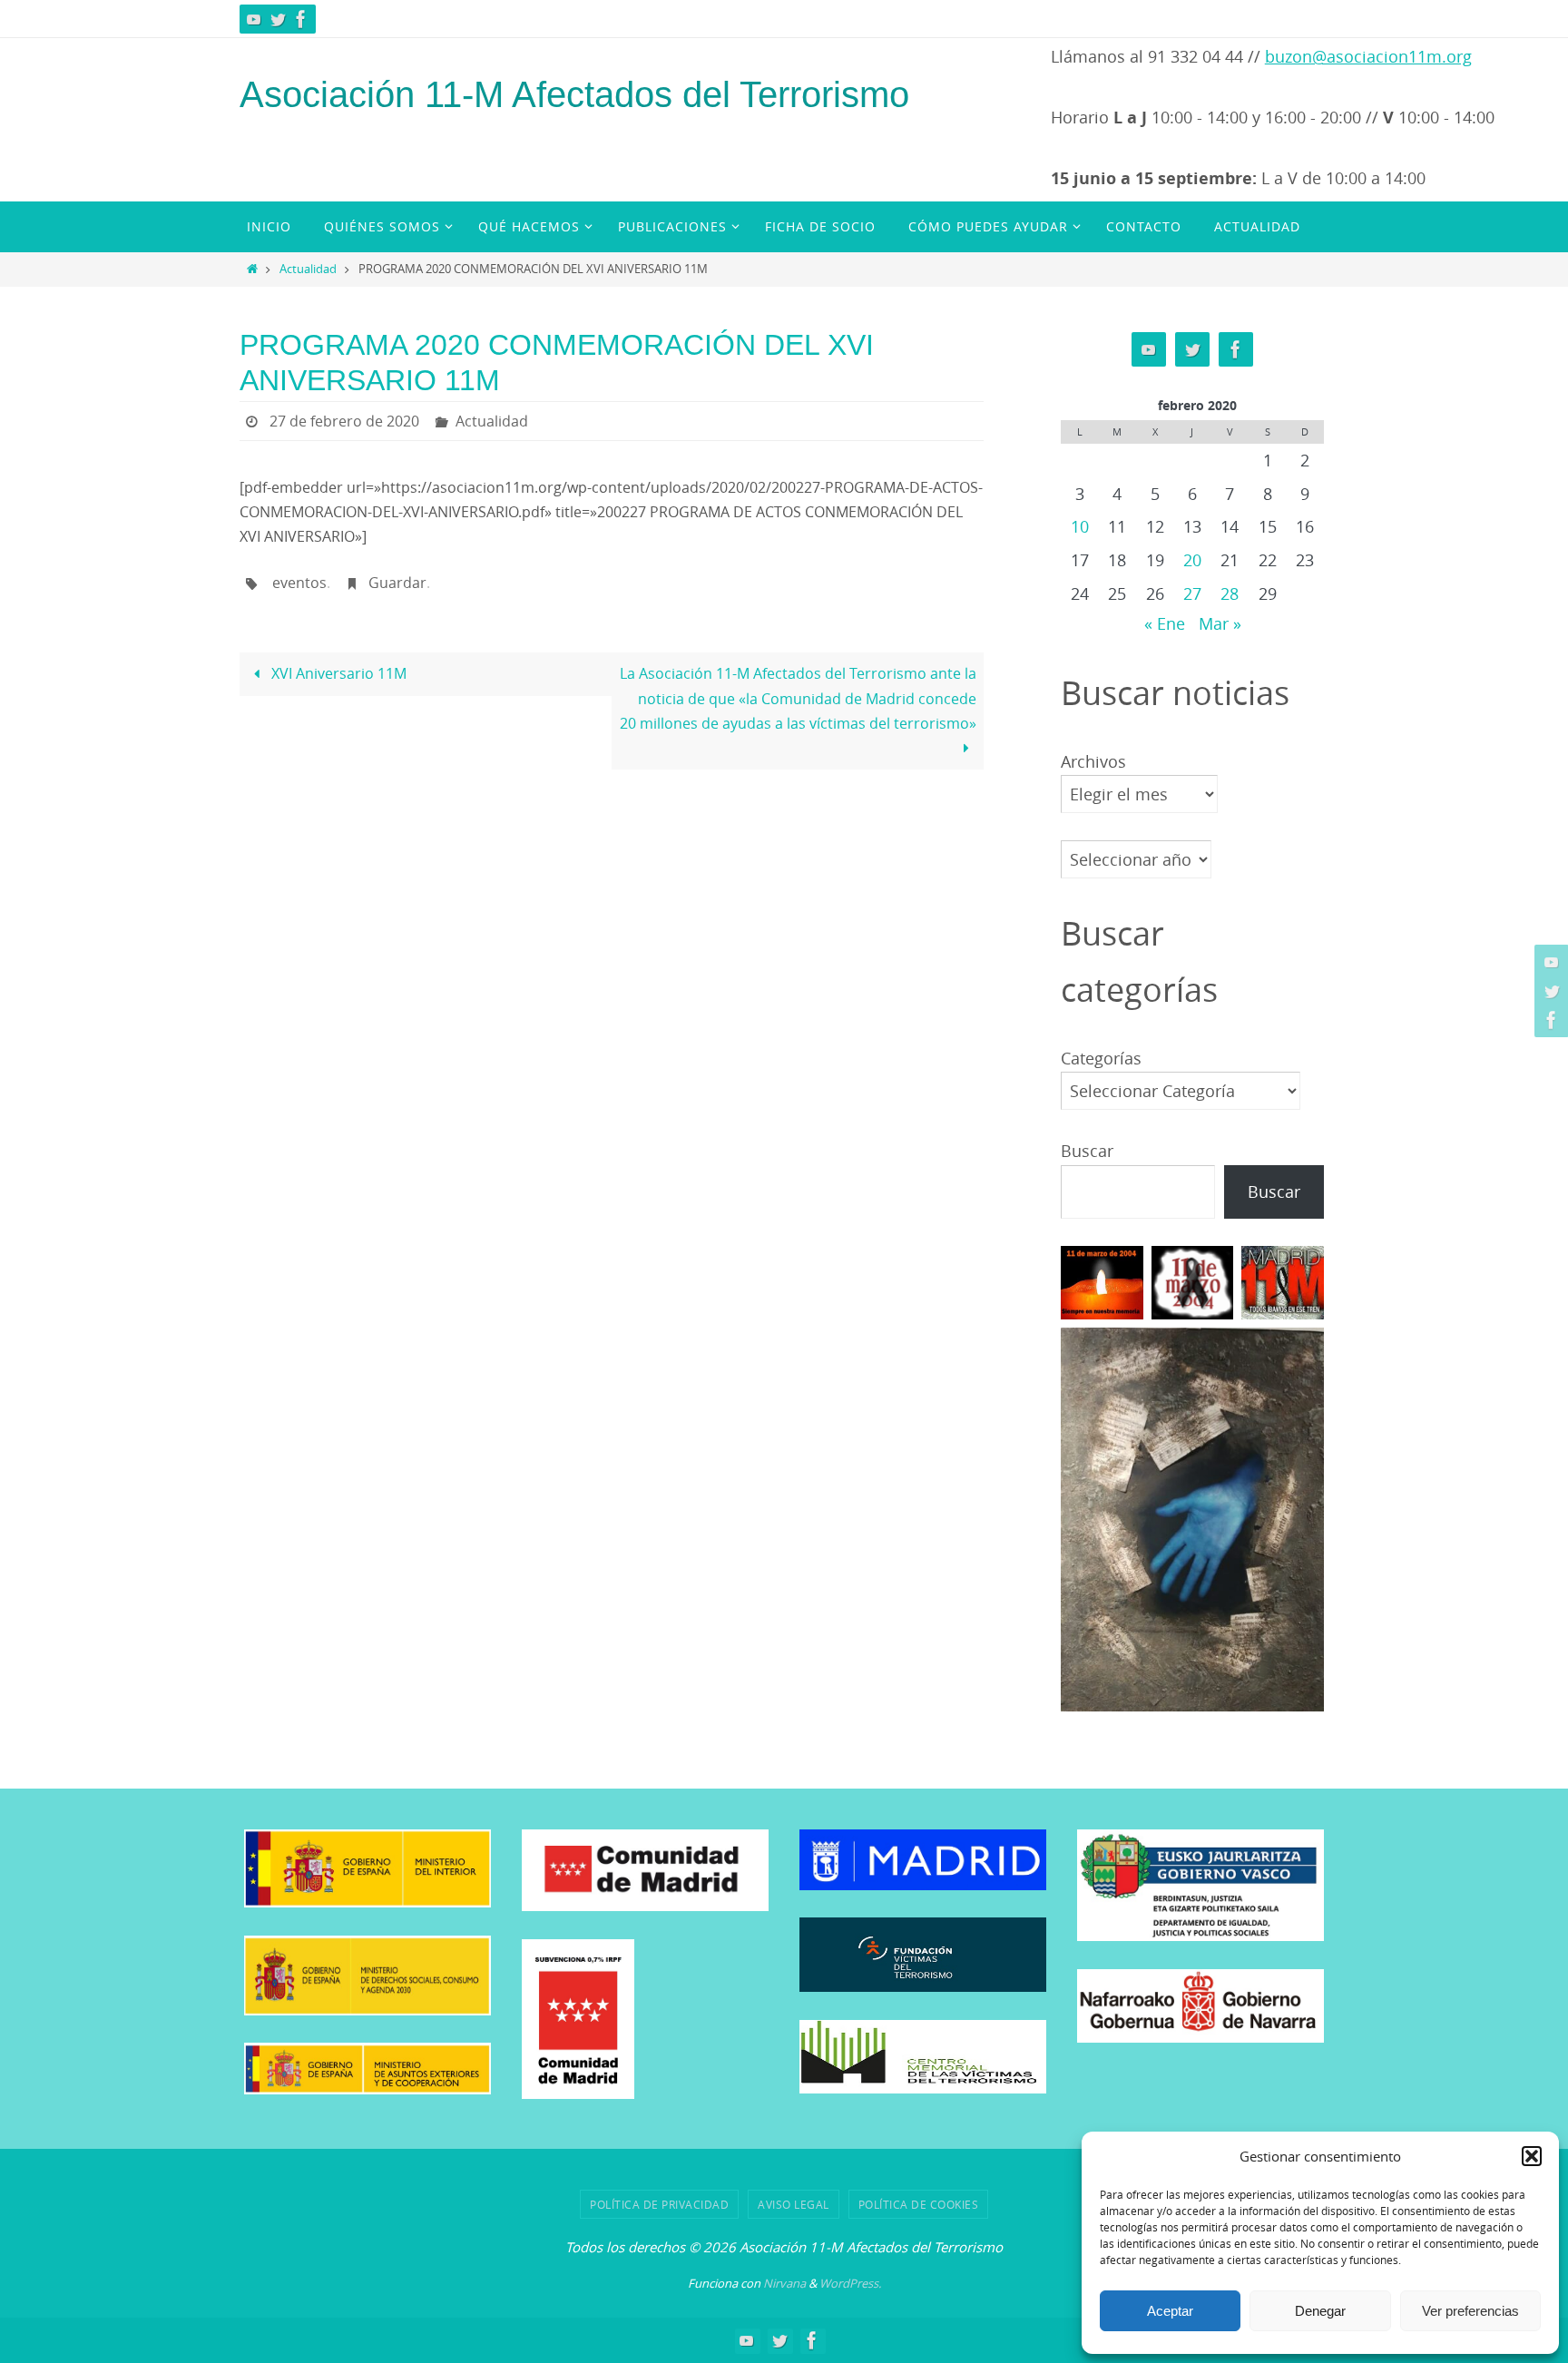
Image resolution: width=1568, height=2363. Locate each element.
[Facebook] (301, 19)
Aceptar (1170, 2311)
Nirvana (784, 2283)
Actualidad (308, 269)
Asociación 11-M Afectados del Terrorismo (574, 94)
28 (1230, 593)
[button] (1532, 2156)
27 (1192, 593)
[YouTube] (254, 19)
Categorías (1101, 1058)
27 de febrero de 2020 (344, 421)
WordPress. (850, 2283)
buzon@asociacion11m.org (1368, 56)
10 (1080, 526)
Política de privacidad (659, 2204)
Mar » (1220, 623)
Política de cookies (919, 2204)
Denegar (1320, 2311)
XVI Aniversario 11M (337, 673)
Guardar (397, 583)
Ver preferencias (1470, 2311)
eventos (299, 583)
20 (1192, 560)
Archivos (1093, 761)
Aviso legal (794, 2204)
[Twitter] (278, 19)
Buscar (1087, 1151)
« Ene (1165, 623)
